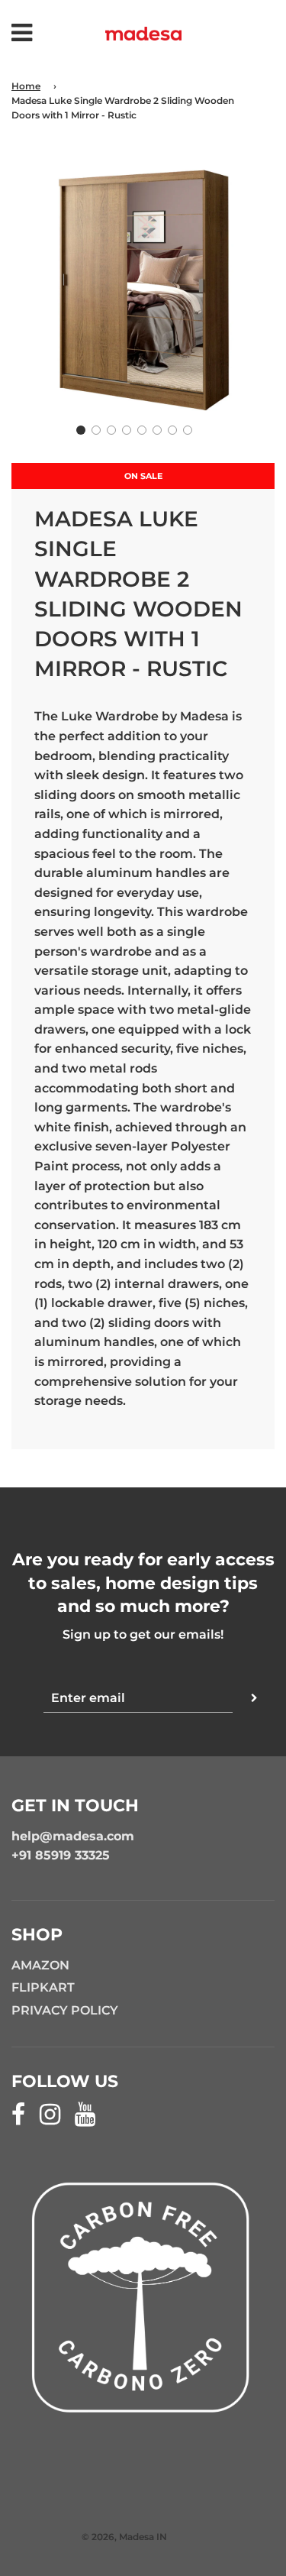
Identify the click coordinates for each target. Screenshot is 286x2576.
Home (26, 86)
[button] (81, 430)
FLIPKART (43, 1987)
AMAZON (40, 1965)
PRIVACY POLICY (65, 2010)
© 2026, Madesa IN (124, 2537)
